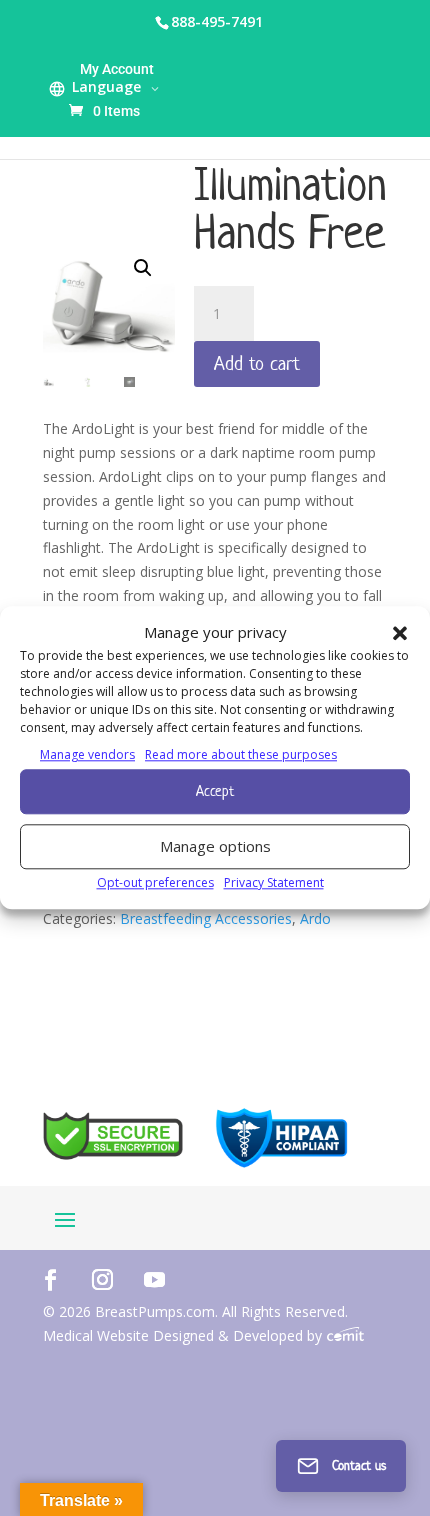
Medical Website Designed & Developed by (184, 1335)
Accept (215, 790)
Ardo (315, 918)
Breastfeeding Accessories (206, 918)
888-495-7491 (217, 21)
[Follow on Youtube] (154, 1279)
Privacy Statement (274, 882)
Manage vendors (87, 754)
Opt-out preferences (155, 882)
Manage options (215, 846)
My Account (117, 69)
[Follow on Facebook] (50, 1279)
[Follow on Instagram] (102, 1279)
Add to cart (257, 363)
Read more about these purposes (241, 754)
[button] (400, 633)
